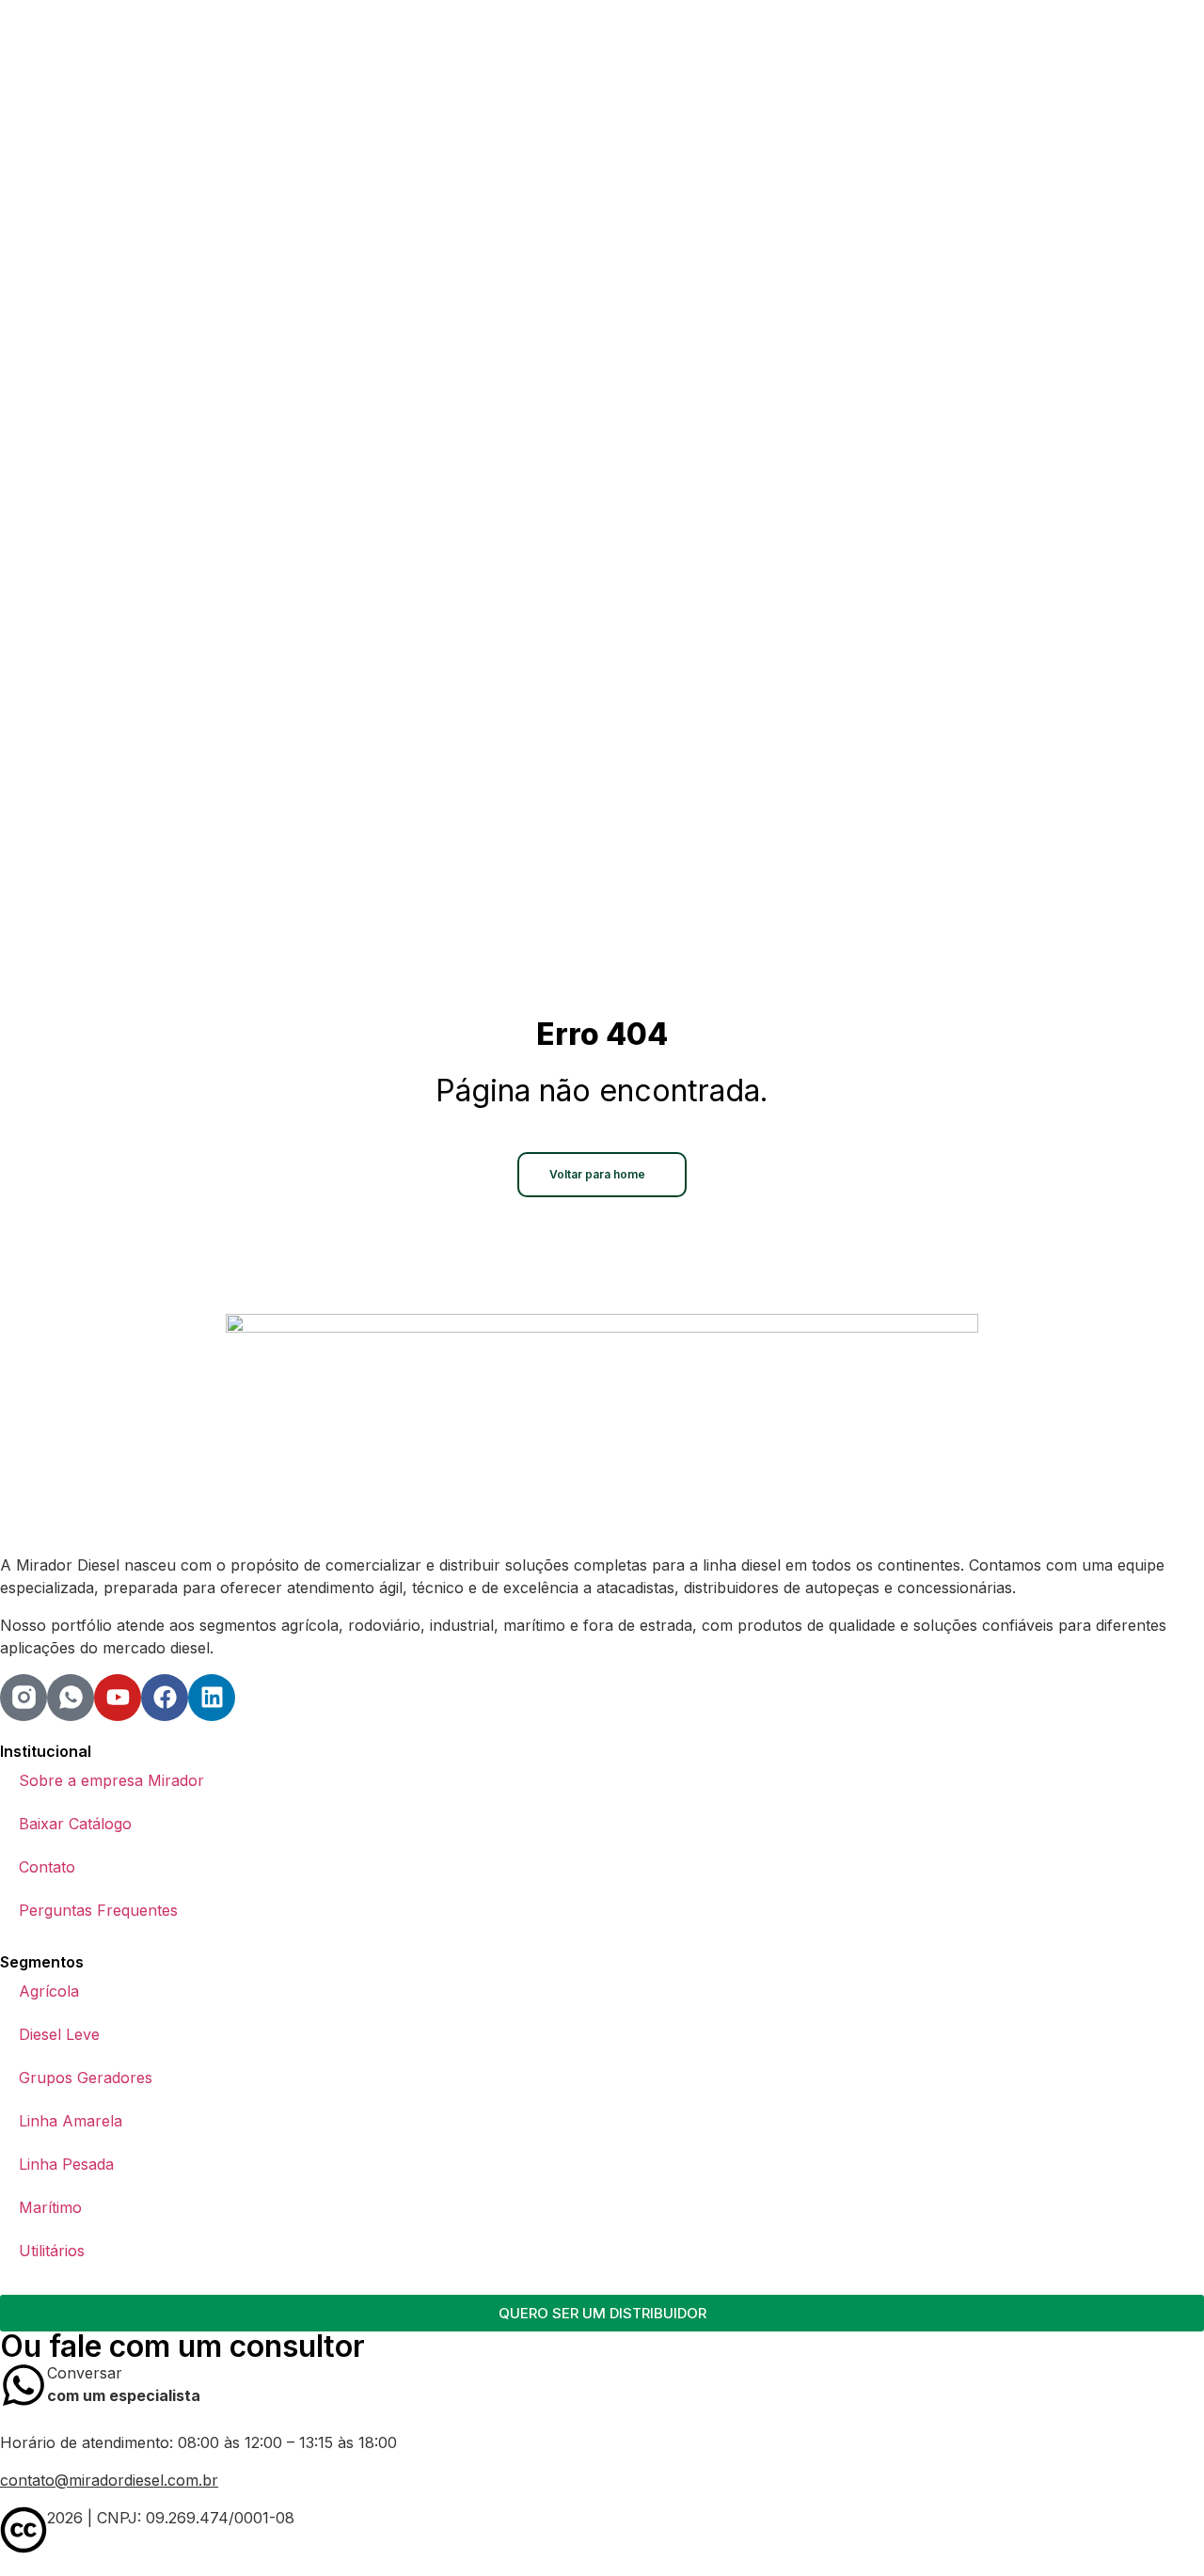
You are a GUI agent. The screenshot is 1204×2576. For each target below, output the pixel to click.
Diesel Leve (59, 2034)
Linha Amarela (71, 2121)
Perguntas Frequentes (98, 1910)
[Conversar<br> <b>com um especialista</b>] (24, 2385)
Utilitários (52, 2251)
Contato (47, 1867)
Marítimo (50, 2207)
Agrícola (49, 1991)
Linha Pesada (66, 2164)
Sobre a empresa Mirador (111, 1780)
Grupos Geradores (86, 2078)
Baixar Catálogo (75, 1824)
